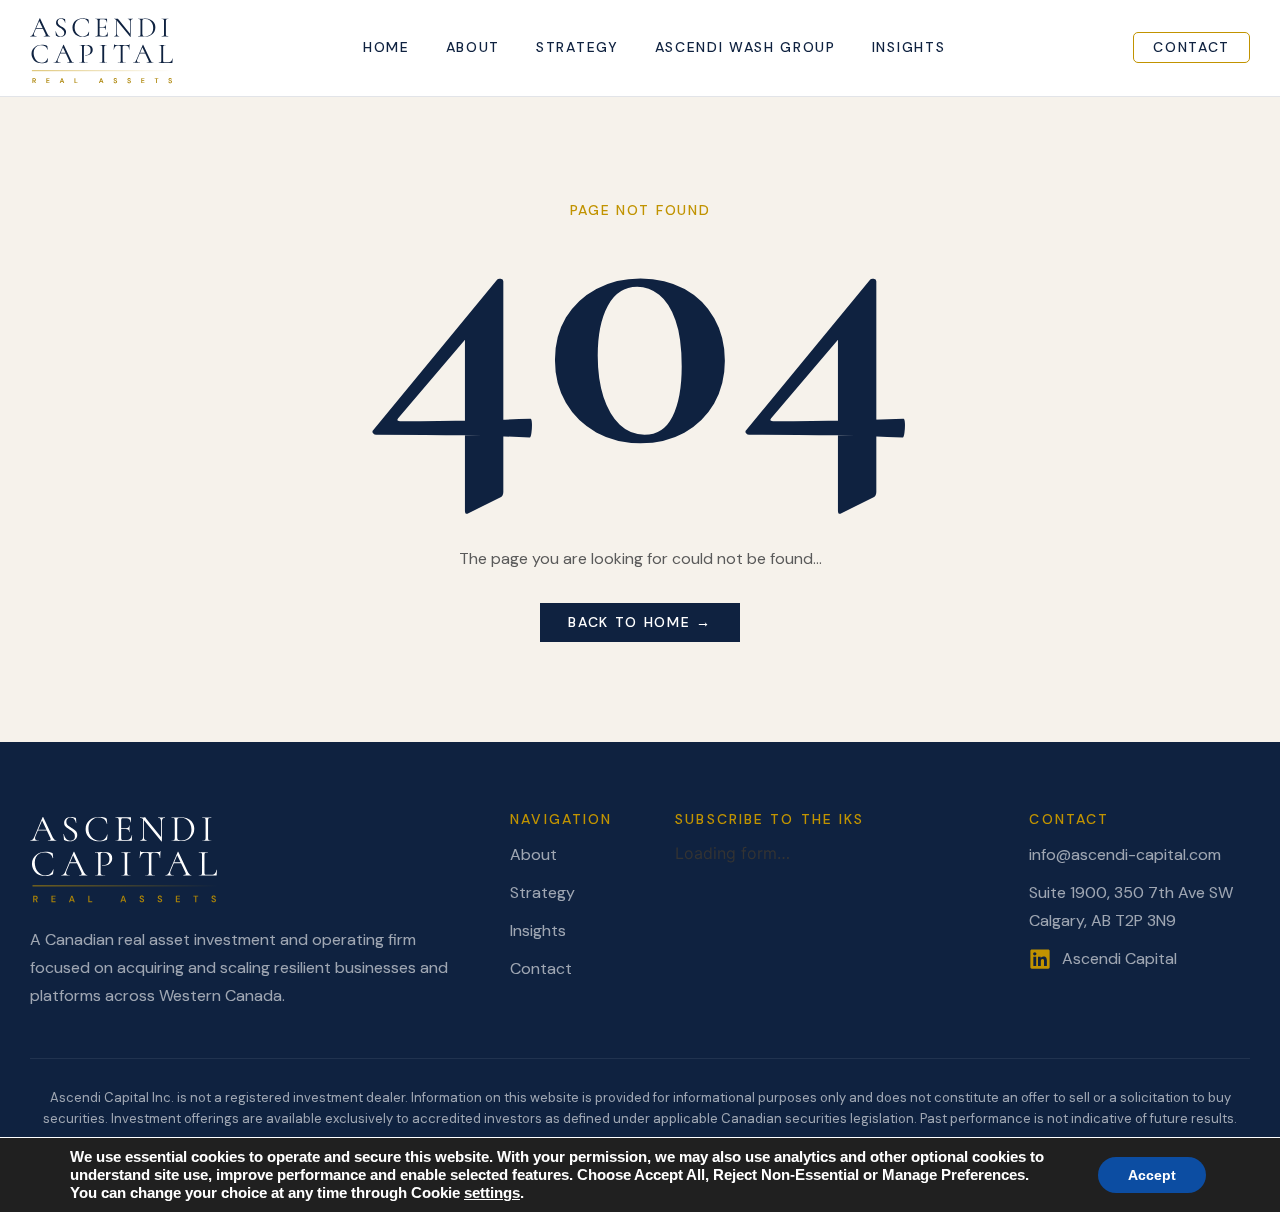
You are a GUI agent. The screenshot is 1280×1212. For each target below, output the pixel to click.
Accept (1152, 1175)
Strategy (577, 47)
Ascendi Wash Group (745, 47)
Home (386, 47)
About (473, 47)
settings (492, 1193)
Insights (908, 47)
